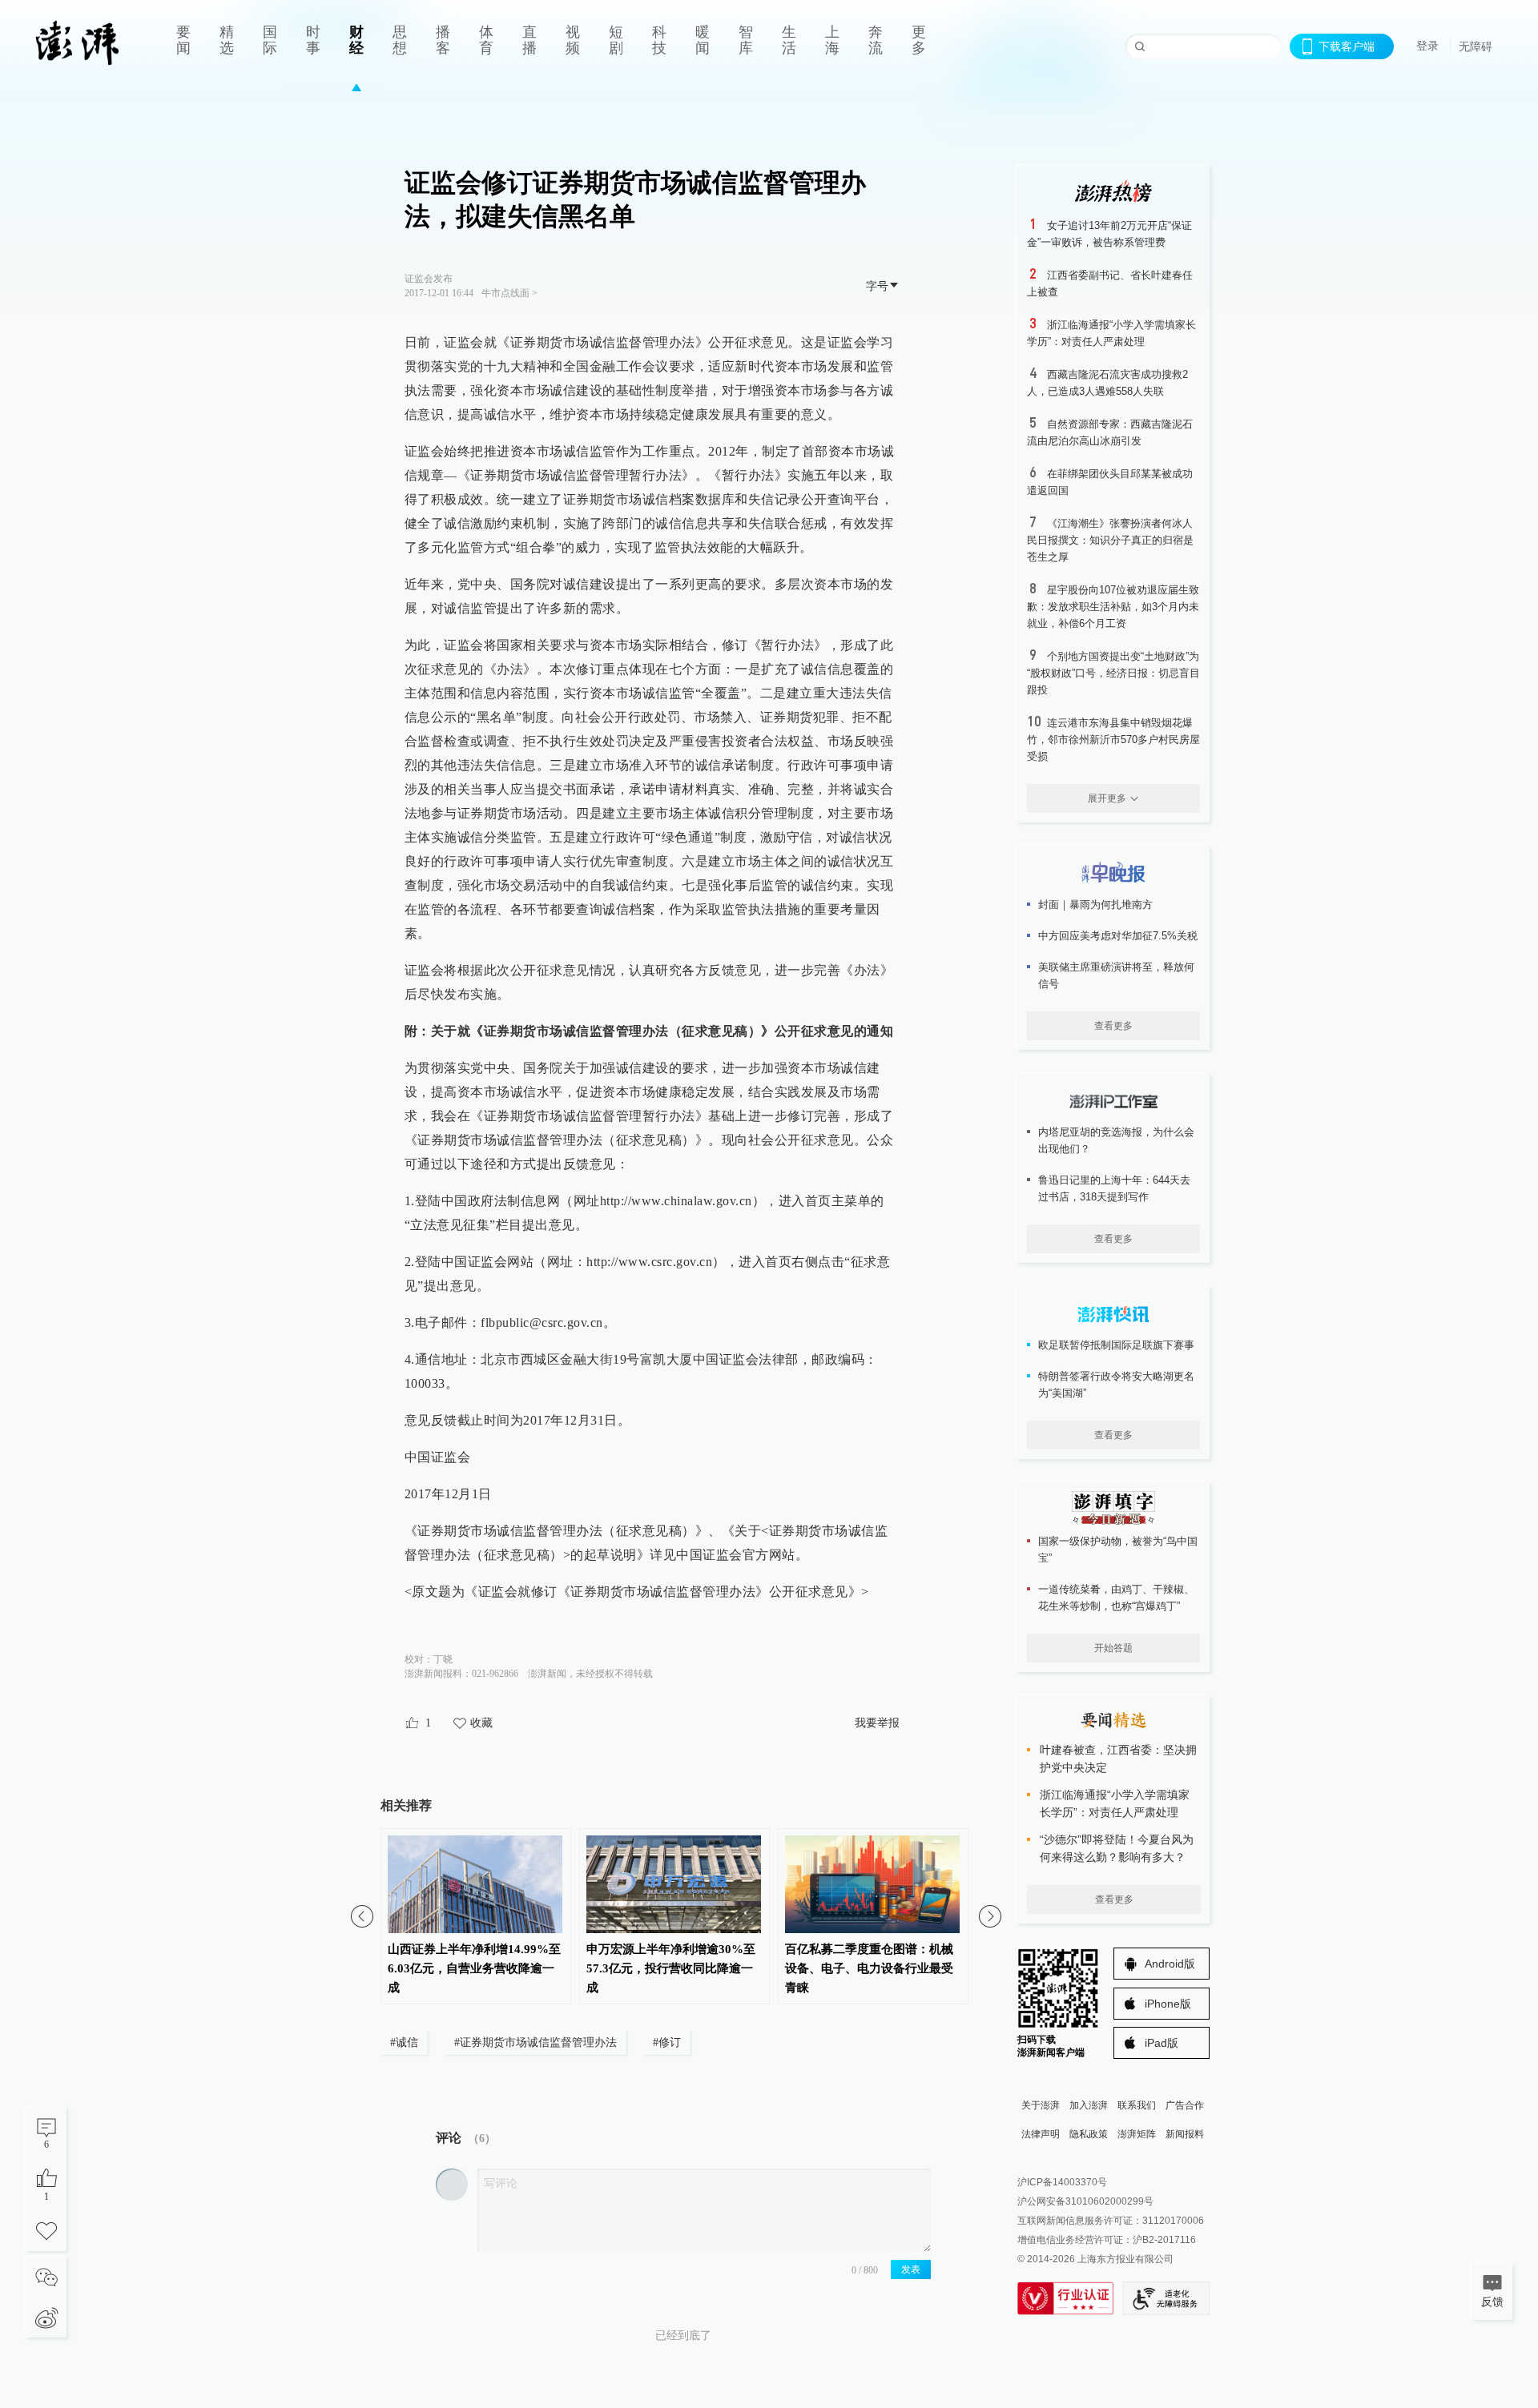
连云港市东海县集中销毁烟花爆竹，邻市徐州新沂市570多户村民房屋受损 (1113, 740)
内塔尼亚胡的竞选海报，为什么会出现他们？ (1116, 1140)
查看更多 (1113, 1026)
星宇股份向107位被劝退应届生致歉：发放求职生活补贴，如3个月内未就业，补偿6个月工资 (1113, 607)
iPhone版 (1168, 2004)
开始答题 (1113, 1648)
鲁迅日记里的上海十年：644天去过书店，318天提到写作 (1114, 1188)
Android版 (1170, 1964)
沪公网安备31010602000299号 (1085, 2201)
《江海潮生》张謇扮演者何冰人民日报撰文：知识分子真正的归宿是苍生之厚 (1110, 540)
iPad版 (1162, 2043)
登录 (1427, 46)
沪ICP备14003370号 (1062, 2182)
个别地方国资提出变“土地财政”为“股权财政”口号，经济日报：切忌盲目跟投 (1113, 673)
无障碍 (1476, 46)
